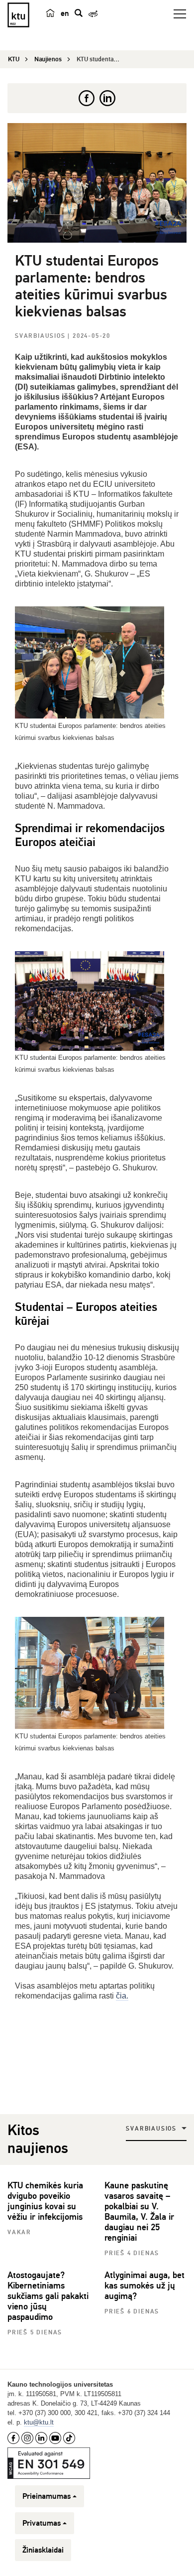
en (65, 13)
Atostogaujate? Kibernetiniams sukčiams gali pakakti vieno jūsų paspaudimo (48, 2296)
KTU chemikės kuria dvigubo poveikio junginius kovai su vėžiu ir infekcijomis (45, 2201)
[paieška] (79, 13)
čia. (122, 1996)
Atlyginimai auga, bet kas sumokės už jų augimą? (145, 2286)
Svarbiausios (41, 336)
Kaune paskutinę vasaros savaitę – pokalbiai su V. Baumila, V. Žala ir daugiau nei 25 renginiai (139, 2212)
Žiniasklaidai (43, 2550)
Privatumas (42, 2523)
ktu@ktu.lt (39, 2422)
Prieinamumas (47, 2496)
